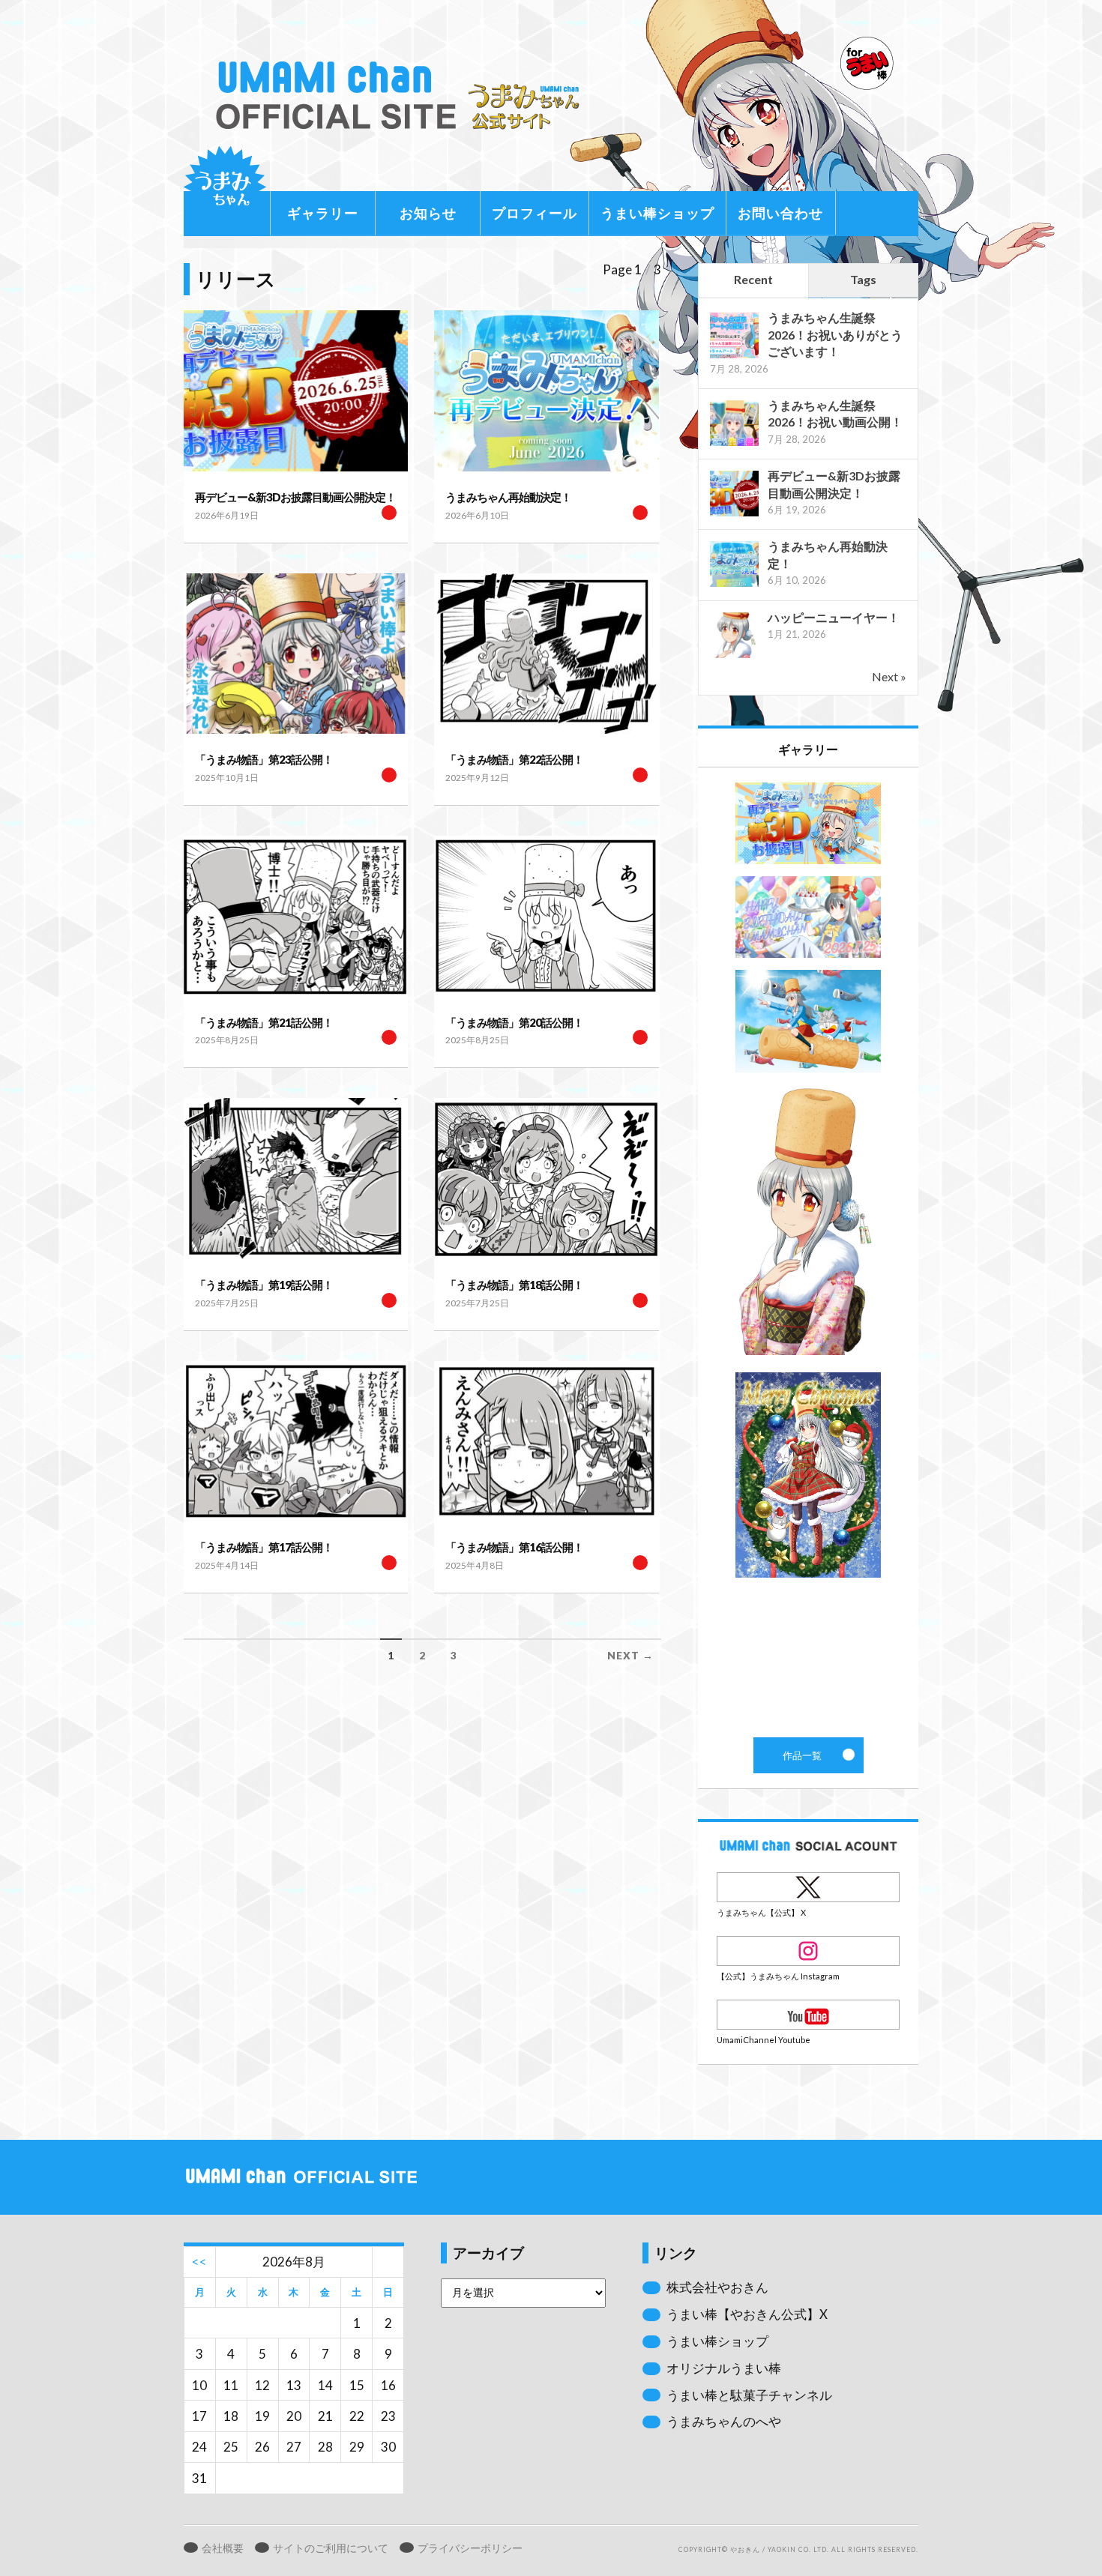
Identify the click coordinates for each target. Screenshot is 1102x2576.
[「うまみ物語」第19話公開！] (296, 1179)
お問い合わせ (780, 213)
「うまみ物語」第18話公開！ (514, 1285)
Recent (753, 279)
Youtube (808, 2015)
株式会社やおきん (717, 2287)
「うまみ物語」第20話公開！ (514, 1022)
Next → (630, 1656)
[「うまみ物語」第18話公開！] (546, 1179)
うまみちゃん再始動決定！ (508, 497)
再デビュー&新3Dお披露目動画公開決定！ (295, 497)
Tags (863, 279)
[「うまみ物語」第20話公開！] (546, 916)
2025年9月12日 (477, 778)
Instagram (808, 1951)
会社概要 (223, 2548)
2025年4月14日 (227, 1565)
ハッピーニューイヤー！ (834, 617)
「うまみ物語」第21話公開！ (264, 1022)
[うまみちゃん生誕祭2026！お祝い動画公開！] (734, 444)
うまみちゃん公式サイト (404, 96)
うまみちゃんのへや (724, 2421)
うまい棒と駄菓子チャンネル (749, 2395)
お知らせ (428, 213)
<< (199, 2262)
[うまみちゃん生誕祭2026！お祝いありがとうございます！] (734, 356)
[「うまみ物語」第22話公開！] (546, 654)
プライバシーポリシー (470, 2548)
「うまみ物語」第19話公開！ (264, 1285)
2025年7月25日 (227, 1303)
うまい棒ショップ (657, 213)
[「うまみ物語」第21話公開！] (296, 916)
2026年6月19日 (227, 515)
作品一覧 (808, 1252)
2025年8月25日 (227, 1040)
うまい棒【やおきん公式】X (747, 2314)
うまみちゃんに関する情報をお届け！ (225, 187)
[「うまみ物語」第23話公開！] (296, 654)
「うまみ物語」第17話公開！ (264, 1547)
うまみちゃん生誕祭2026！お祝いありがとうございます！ (835, 334)
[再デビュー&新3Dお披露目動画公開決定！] (296, 391)
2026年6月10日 (477, 515)
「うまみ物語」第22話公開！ (514, 759)
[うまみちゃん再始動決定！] (546, 391)
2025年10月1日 (227, 778)
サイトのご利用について (331, 2548)
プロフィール (535, 213)
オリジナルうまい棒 (724, 2368)
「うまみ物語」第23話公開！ (264, 759)
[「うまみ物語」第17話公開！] (296, 1442)
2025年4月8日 (475, 1565)
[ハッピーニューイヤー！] (734, 656)
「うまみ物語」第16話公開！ (514, 1547)
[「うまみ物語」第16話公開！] (546, 1442)
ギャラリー (323, 213)
